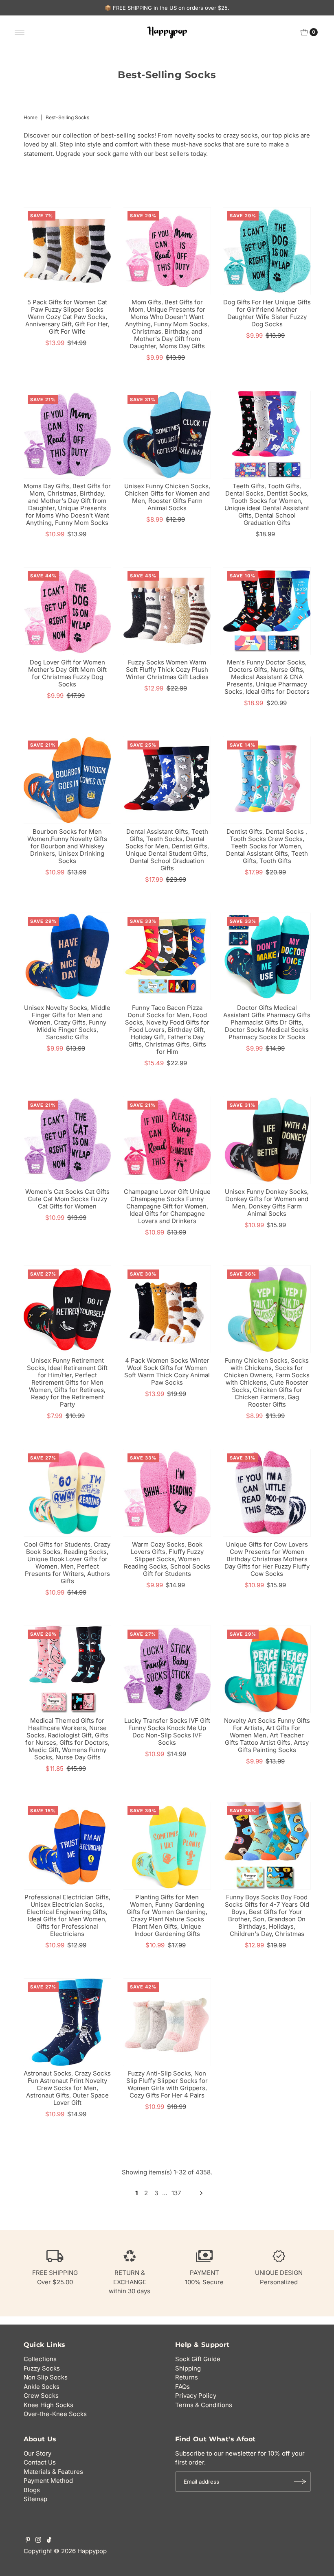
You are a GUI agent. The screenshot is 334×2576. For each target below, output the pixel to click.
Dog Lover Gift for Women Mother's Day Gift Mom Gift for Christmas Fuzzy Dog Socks (67, 673)
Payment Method (48, 2481)
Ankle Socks (42, 2387)
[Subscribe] (301, 2482)
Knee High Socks (48, 2405)
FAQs (182, 2387)
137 (176, 2193)
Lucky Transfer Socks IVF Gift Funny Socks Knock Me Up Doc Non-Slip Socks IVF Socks (167, 1732)
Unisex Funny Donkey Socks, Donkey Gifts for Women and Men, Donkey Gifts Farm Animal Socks (267, 1203)
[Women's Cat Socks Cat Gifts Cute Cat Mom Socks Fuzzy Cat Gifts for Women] (67, 1140)
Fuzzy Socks (42, 2368)
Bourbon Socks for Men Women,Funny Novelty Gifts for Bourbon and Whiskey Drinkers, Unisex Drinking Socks (67, 846)
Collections (40, 2359)
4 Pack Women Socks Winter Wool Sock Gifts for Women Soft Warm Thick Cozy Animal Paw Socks (167, 1371)
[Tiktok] (49, 2541)
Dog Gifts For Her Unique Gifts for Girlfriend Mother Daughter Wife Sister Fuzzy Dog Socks (267, 313)
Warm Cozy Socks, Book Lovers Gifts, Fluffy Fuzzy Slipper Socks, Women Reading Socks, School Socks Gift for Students (167, 1559)
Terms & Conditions (204, 2405)
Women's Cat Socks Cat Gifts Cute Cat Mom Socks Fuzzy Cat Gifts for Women (67, 1199)
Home (31, 117)
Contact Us (40, 2462)
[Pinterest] (28, 2541)
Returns (187, 2377)
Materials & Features (53, 2472)
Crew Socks (41, 2396)
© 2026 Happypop (80, 2551)
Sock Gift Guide (198, 2359)
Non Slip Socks (46, 2377)
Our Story (37, 2453)
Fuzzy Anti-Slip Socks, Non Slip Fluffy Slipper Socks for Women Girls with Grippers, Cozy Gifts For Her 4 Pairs (167, 2084)
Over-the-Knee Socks (55, 2414)
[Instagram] (38, 2541)
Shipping (188, 2368)
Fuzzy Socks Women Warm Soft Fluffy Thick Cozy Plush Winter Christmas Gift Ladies (167, 670)
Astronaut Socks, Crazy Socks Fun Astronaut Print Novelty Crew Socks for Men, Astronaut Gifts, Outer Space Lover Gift (67, 2088)
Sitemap (35, 2499)
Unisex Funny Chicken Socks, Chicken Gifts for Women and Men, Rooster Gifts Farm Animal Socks (167, 497)
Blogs (32, 2490)
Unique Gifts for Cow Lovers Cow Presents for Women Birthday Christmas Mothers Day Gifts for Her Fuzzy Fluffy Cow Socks (267, 1559)
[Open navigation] (20, 32)
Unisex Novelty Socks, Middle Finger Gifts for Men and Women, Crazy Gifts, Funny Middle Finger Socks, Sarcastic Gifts (67, 1022)
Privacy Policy (196, 2396)
